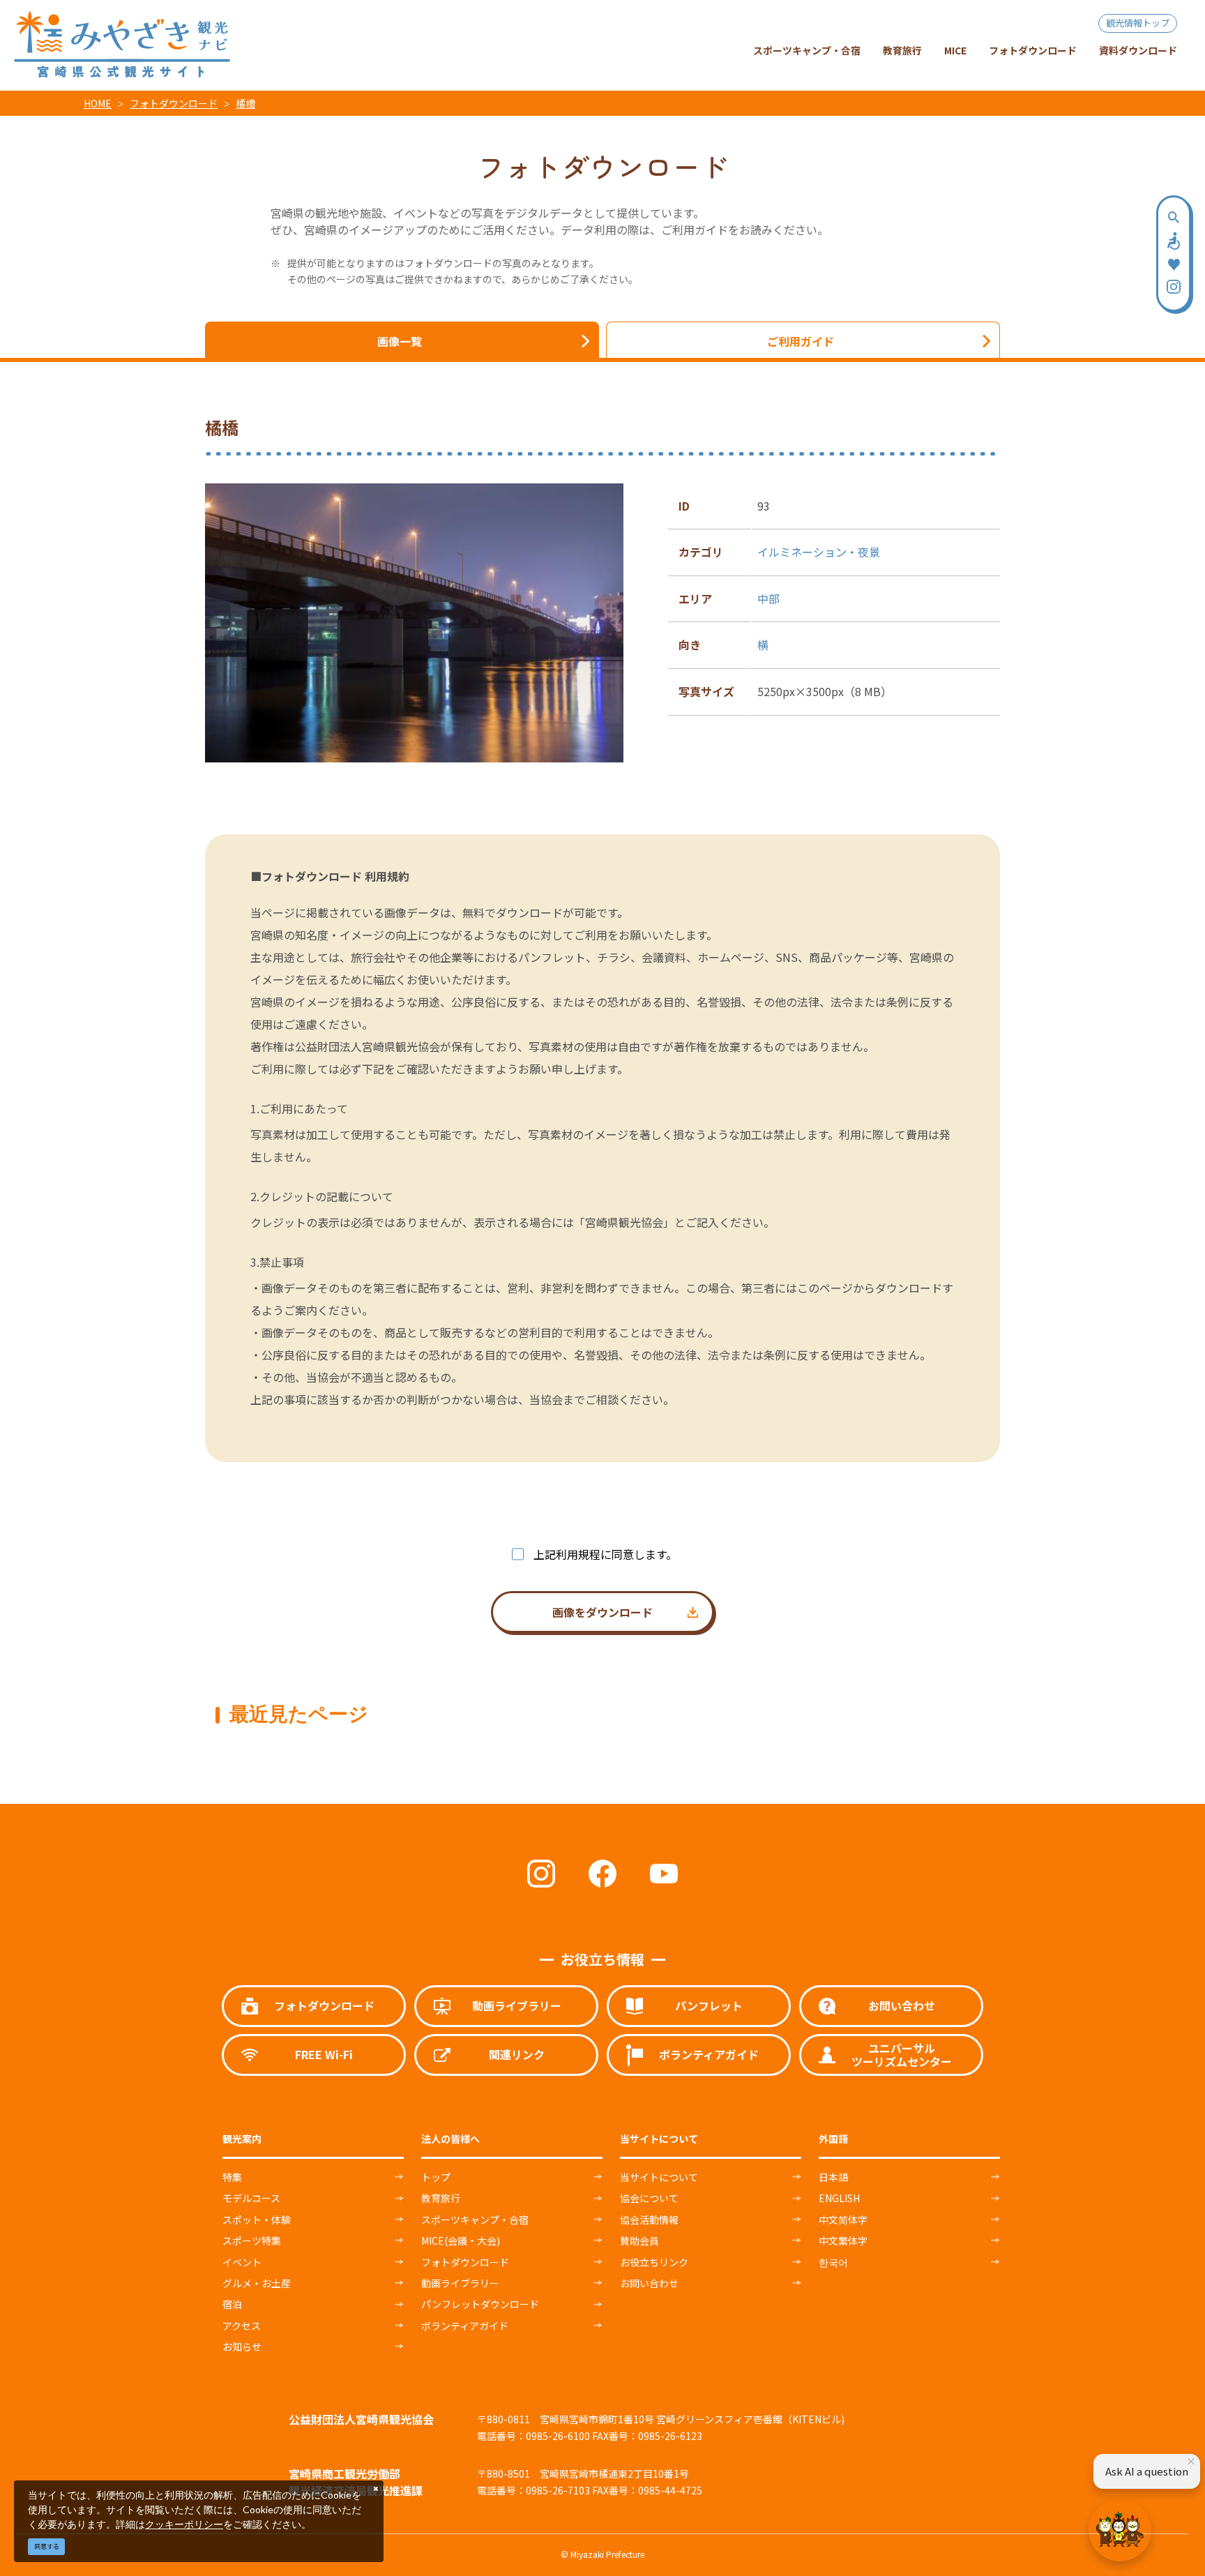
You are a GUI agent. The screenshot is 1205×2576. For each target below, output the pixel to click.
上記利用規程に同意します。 (605, 1554)
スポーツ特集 (252, 2240)
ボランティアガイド (465, 2326)
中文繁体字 (843, 2240)
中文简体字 (843, 2220)
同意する (47, 2546)
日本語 (833, 2177)
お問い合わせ (649, 2283)
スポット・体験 (257, 2220)
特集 (232, 2177)
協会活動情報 (649, 2220)
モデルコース (251, 2198)
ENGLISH (839, 2198)
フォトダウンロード (174, 103)
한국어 (833, 2262)
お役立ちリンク (654, 2262)
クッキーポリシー (184, 2524)
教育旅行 (441, 2198)
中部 (768, 598)
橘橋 (245, 103)
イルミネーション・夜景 (819, 552)
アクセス (242, 2326)
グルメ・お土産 (257, 2283)
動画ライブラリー (460, 2283)
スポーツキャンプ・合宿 (475, 2220)
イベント (242, 2262)
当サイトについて (659, 2177)
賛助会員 (639, 2240)
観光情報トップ (1138, 23)
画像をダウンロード (602, 1612)
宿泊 (232, 2304)
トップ (436, 2177)
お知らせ (242, 2347)
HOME (98, 103)
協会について (649, 2198)
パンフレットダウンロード (480, 2304)
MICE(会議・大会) (461, 2240)
